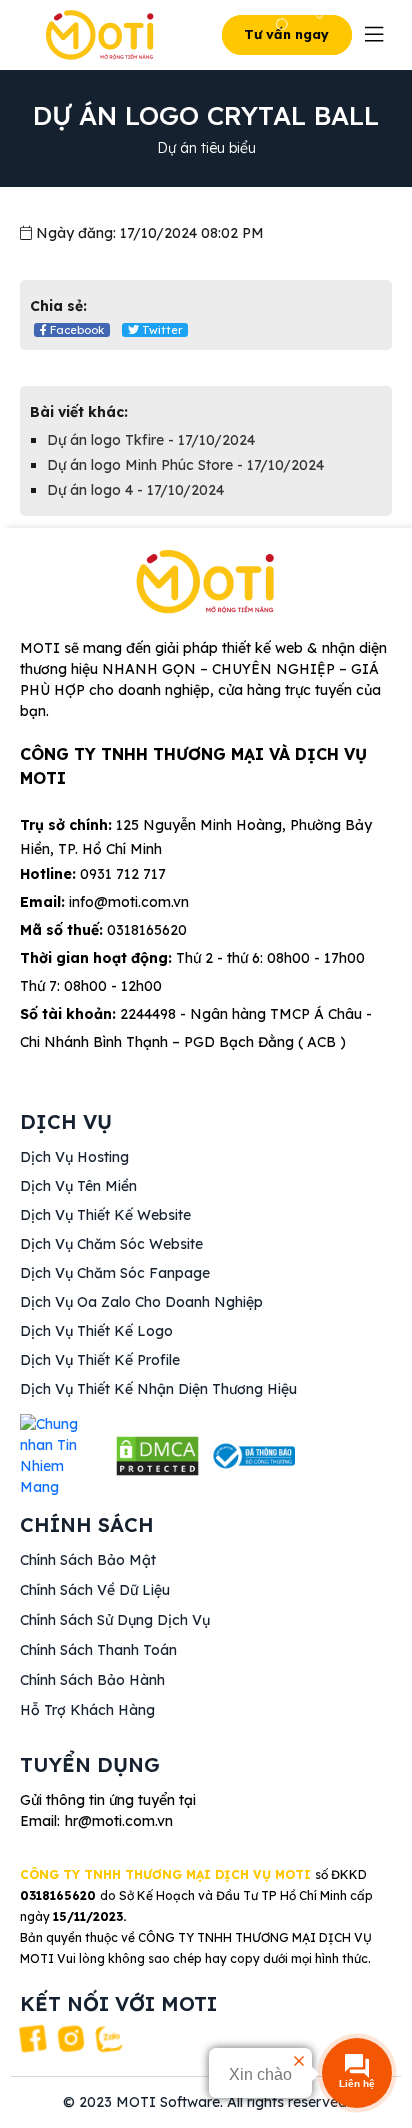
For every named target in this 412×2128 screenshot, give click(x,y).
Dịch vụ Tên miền (78, 1186)
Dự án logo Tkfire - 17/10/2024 (151, 440)
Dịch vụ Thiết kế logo (96, 1331)
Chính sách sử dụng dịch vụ (115, 1620)
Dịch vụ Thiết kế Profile (100, 1360)
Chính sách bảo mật (88, 1560)
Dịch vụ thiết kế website (105, 1215)
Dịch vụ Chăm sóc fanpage (115, 1273)
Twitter (160, 330)
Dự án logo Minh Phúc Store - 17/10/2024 (185, 465)
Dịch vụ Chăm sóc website (111, 1244)
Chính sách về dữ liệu (95, 1590)
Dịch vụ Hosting (74, 1157)
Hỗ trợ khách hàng (87, 1710)
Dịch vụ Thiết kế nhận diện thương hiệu (158, 1389)
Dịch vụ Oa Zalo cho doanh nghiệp (141, 1302)
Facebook (75, 330)
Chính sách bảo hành (92, 1680)
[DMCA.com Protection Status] (157, 1456)
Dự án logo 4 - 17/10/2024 (135, 490)
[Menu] (374, 35)
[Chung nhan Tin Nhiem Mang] (62, 1456)
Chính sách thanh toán (98, 1650)
